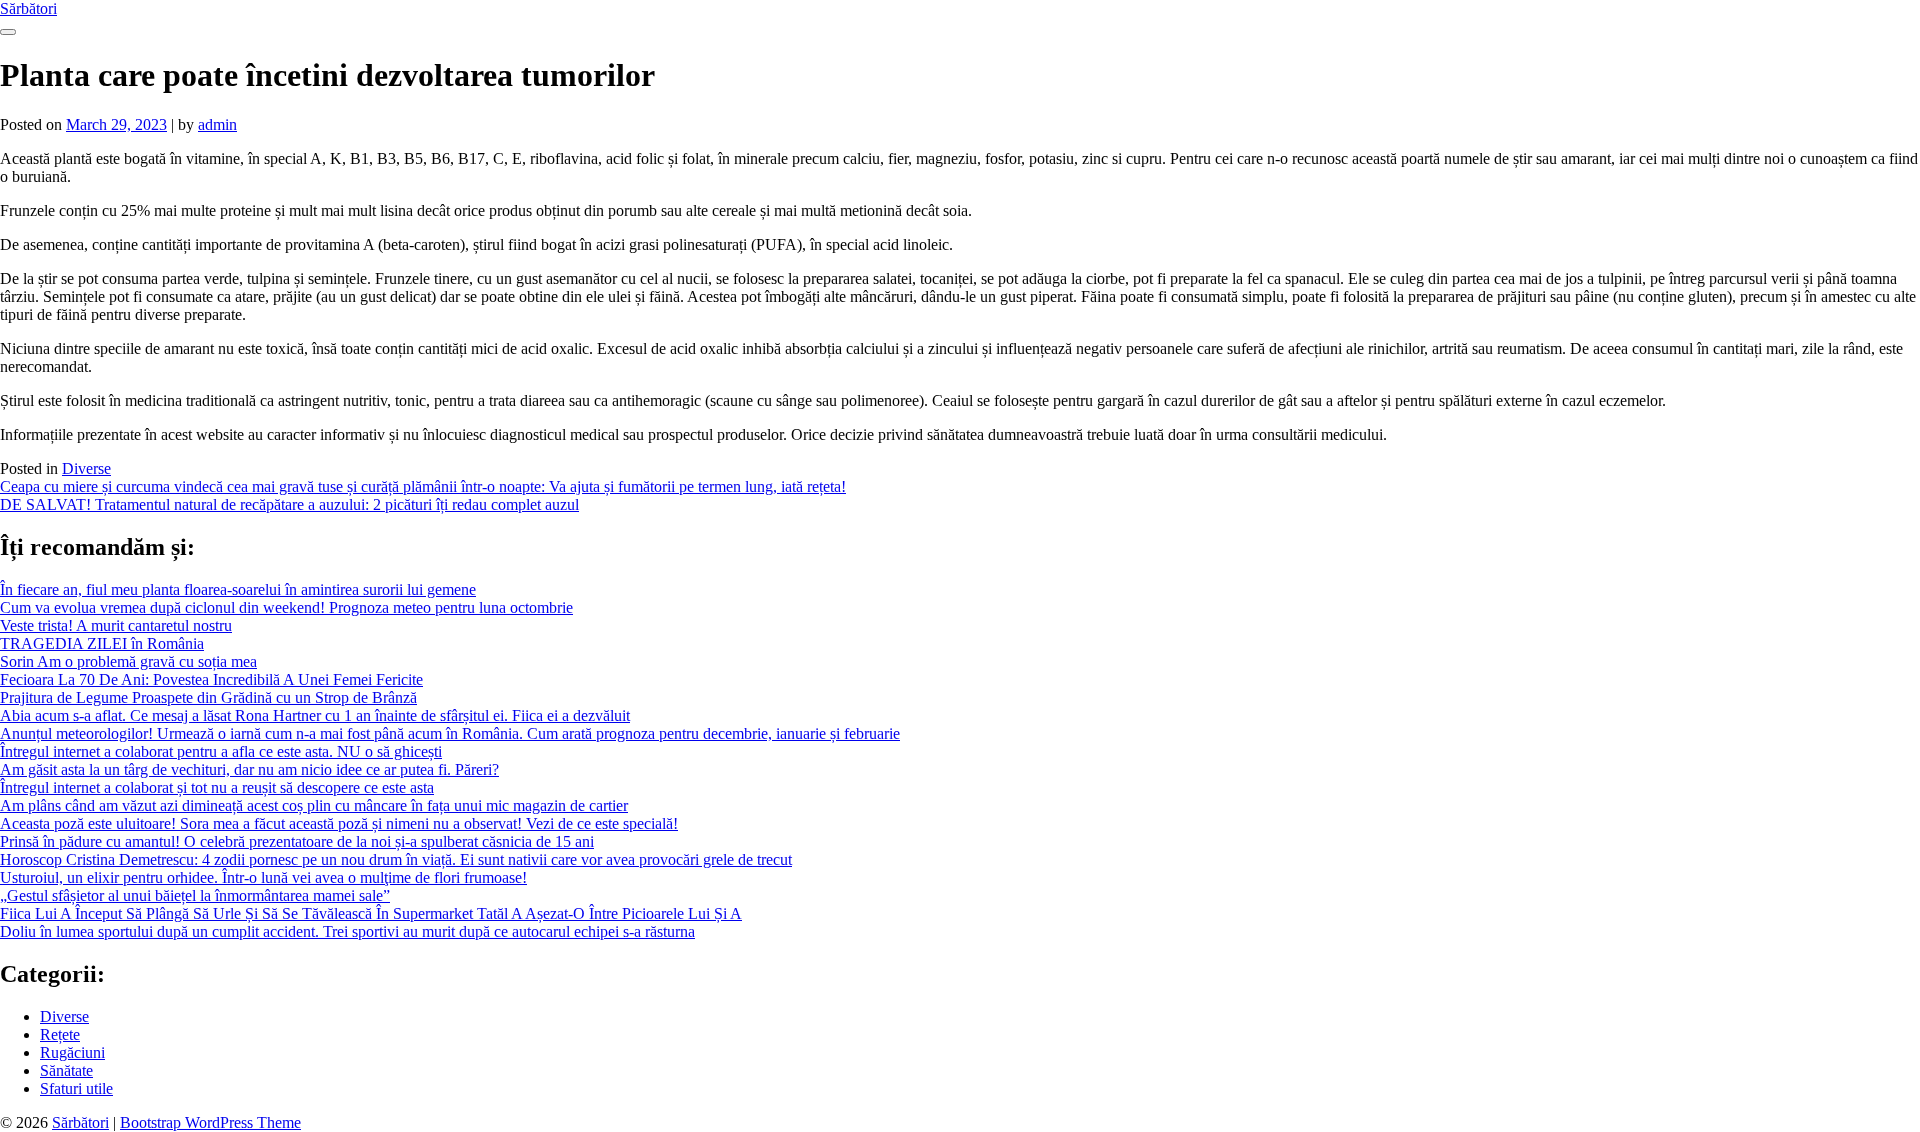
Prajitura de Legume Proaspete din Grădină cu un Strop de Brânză (208, 697)
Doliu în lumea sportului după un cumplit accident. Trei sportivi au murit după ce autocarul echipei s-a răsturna (347, 931)
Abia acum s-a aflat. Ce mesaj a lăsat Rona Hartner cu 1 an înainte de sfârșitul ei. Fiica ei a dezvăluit (315, 715)
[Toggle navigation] (8, 32)
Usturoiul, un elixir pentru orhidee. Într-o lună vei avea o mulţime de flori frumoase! (263, 877)
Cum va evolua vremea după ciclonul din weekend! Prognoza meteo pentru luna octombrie (286, 607)
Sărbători (28, 8)
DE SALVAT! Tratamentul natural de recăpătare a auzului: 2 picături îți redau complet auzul (289, 504)
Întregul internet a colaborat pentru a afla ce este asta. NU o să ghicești (221, 751)
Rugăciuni (72, 1052)
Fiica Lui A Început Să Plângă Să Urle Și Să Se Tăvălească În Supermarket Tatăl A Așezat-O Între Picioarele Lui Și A (371, 913)
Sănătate (66, 1070)
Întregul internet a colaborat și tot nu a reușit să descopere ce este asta (217, 787)
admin (217, 124)
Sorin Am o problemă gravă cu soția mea (128, 661)
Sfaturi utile (76, 1088)
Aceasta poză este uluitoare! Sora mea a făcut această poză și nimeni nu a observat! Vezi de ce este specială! (339, 823)
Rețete (60, 1034)
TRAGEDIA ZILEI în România (102, 643)
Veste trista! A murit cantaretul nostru (116, 625)
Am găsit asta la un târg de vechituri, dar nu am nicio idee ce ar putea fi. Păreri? (249, 769)
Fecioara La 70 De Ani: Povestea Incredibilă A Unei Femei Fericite (211, 679)
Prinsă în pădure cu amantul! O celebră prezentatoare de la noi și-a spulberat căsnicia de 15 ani (297, 841)
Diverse (86, 468)
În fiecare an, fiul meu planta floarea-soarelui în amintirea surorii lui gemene (238, 589)
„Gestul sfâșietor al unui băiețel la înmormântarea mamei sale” (195, 895)
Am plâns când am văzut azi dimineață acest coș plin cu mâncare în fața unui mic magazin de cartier (314, 805)
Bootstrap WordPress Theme (210, 1122)
